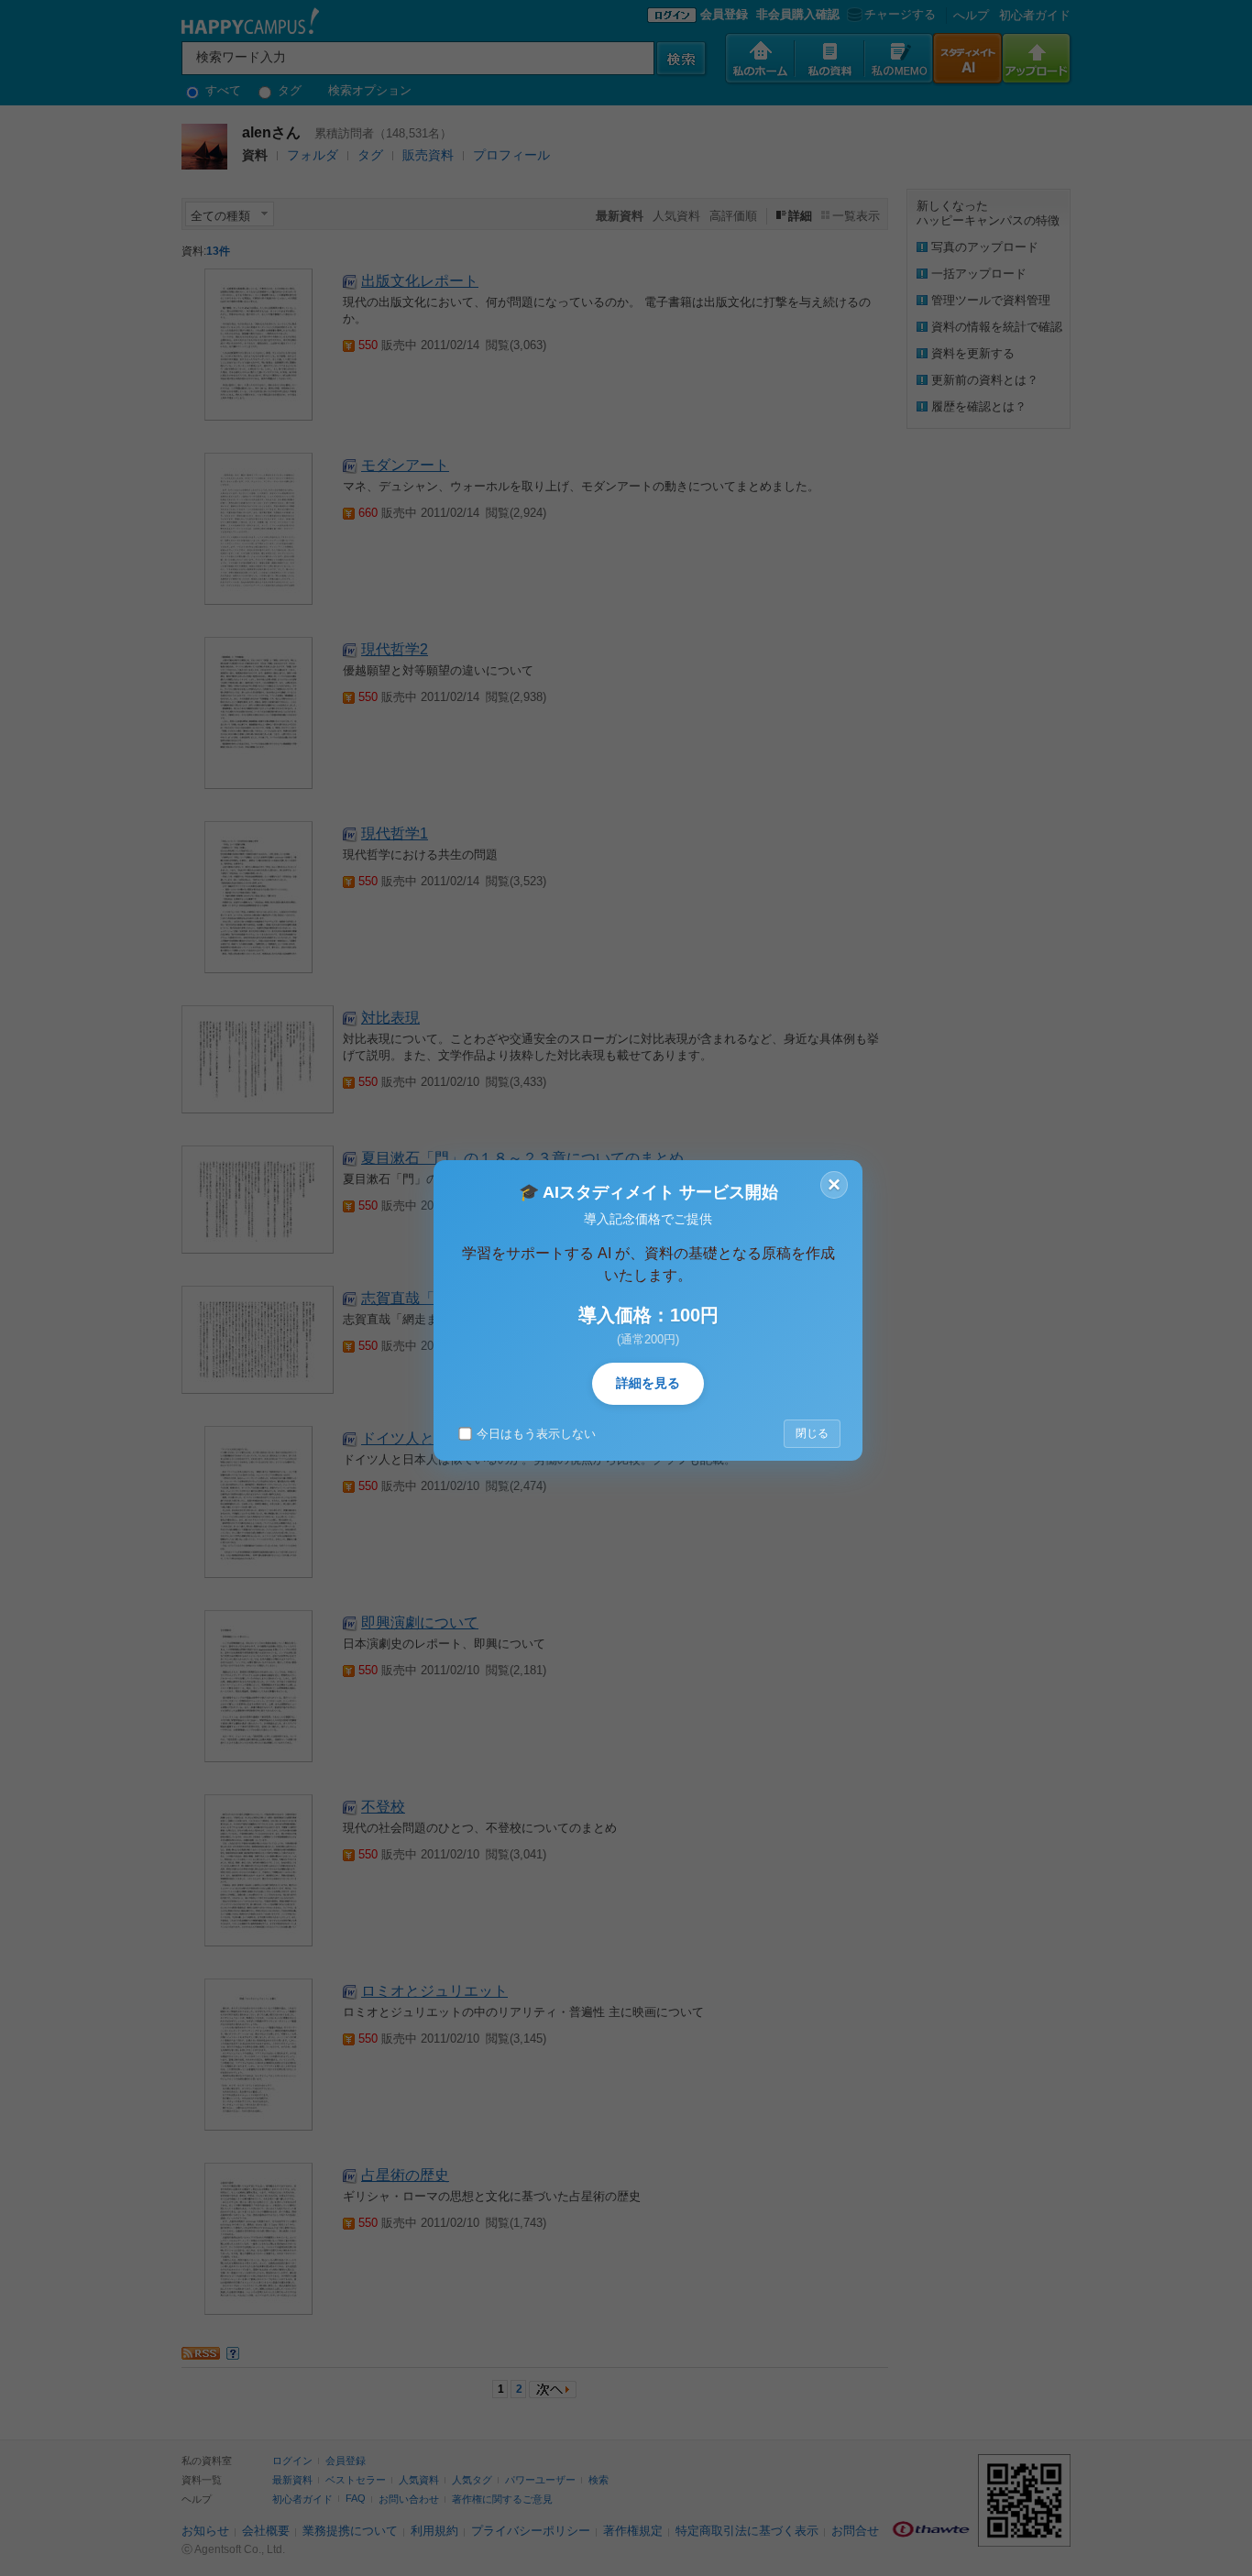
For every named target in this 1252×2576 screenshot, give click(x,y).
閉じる (812, 1433)
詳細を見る (648, 1383)
